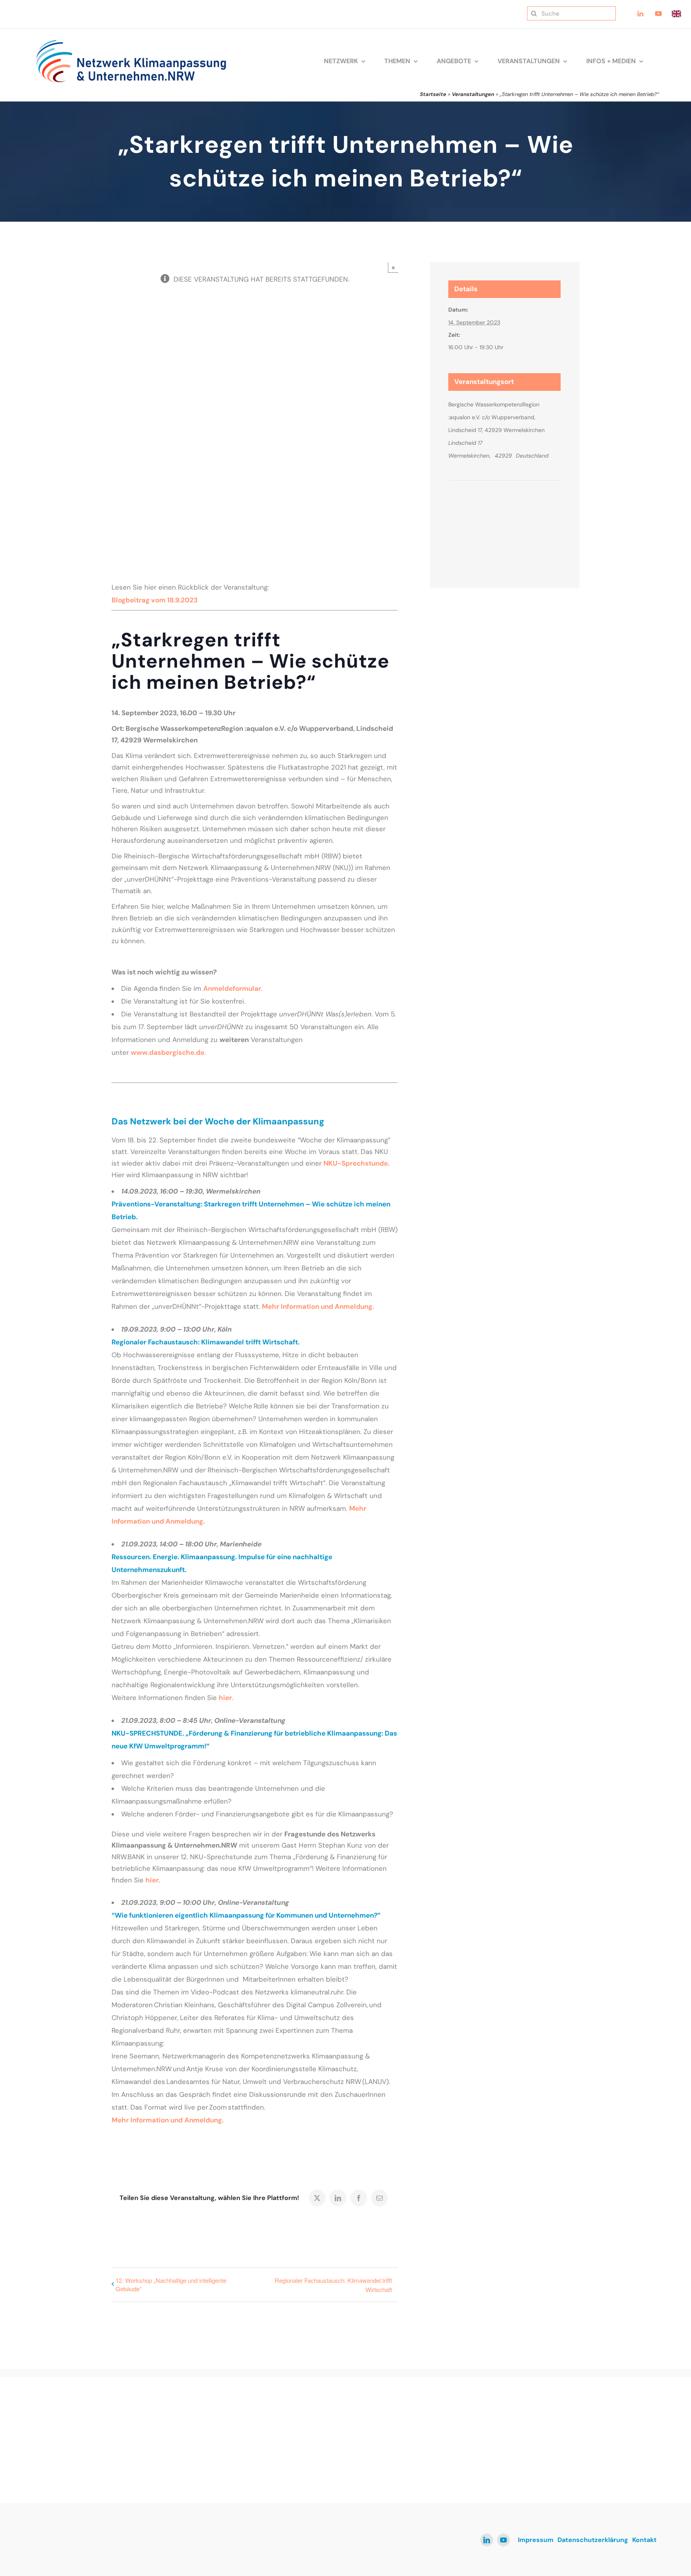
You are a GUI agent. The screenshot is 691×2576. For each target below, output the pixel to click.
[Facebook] (359, 2198)
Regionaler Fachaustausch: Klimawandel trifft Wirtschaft (333, 2285)
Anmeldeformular (232, 988)
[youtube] (503, 2540)
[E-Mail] (379, 2198)
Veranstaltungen (473, 94)
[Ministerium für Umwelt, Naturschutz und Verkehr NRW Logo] (588, 2422)
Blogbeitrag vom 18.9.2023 (155, 600)
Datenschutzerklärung (593, 2540)
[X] (317, 2198)
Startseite (433, 94)
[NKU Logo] (131, 42)
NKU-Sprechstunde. (356, 1163)
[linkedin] (487, 2540)
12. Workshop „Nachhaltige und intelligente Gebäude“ (171, 2284)
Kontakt (644, 2540)
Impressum (536, 2540)
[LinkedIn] (338, 2198)
